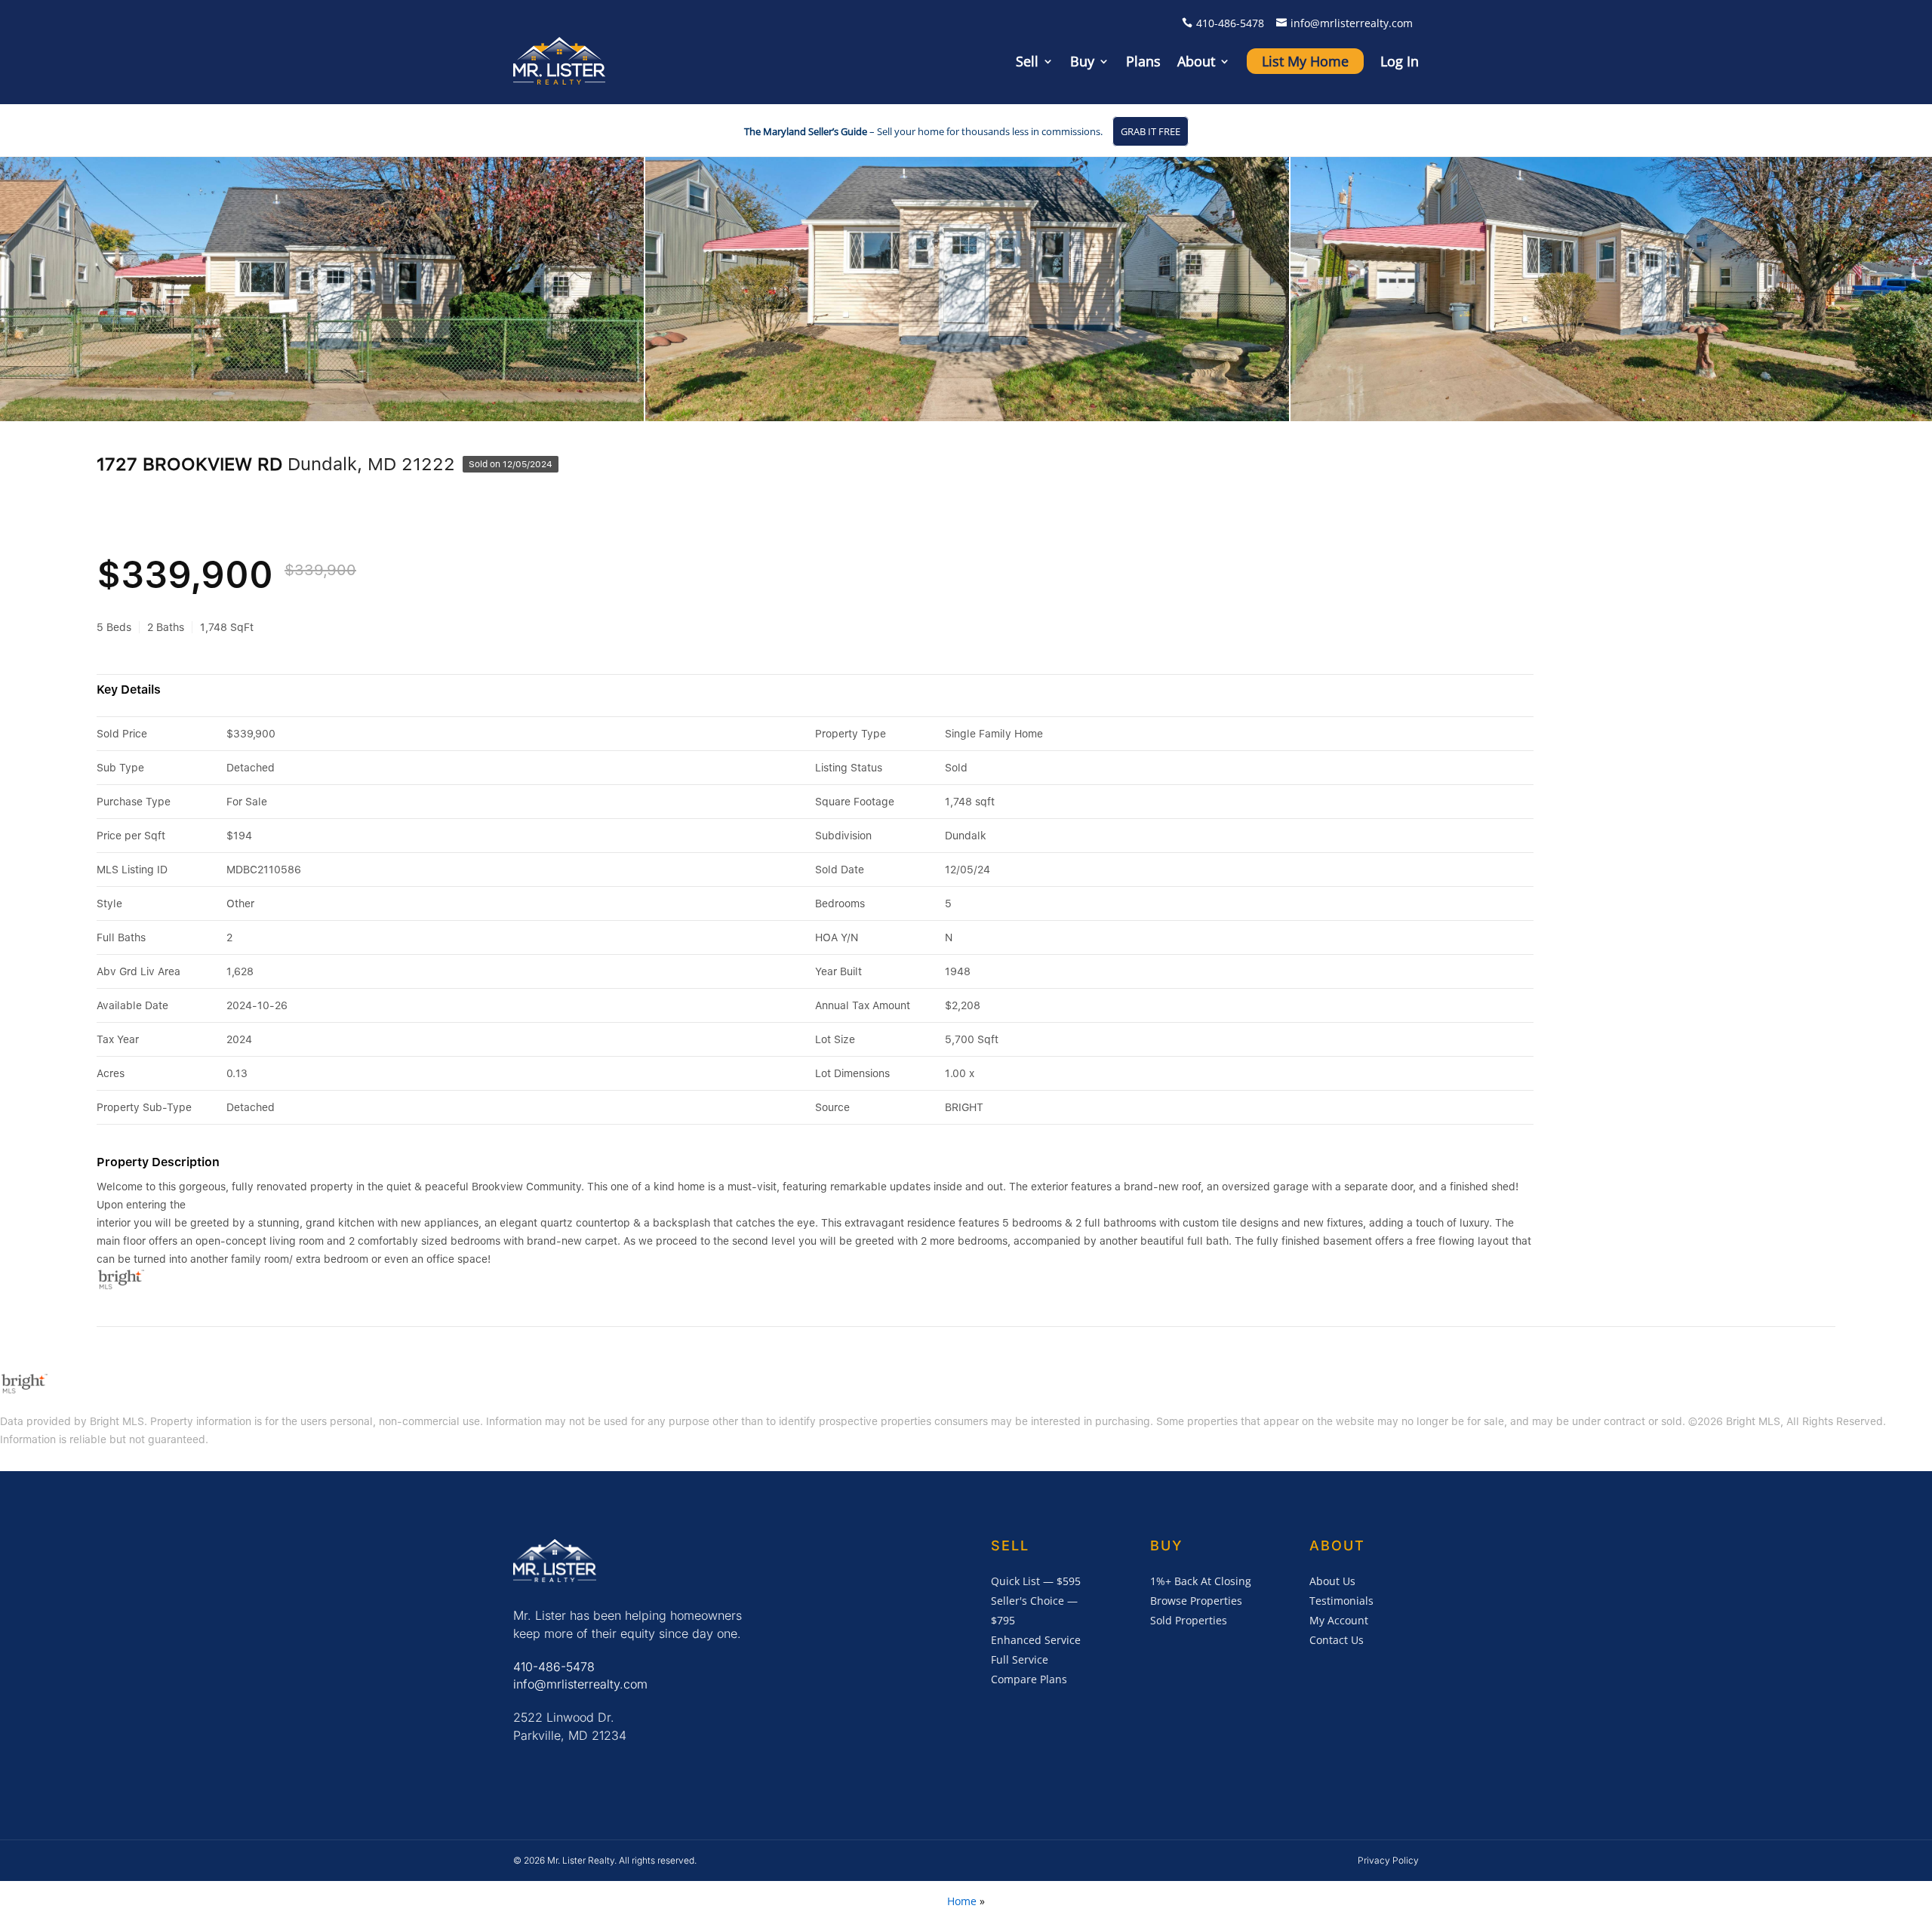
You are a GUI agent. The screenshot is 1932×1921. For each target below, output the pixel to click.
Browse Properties (1196, 1601)
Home (962, 1901)
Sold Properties (1189, 1620)
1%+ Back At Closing (1201, 1581)
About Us (1332, 1581)
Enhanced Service (1036, 1640)
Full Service (1020, 1659)
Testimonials (1341, 1601)
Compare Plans (1029, 1679)
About (1196, 61)
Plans (1143, 61)
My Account (1339, 1620)
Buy (1082, 61)
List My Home (1305, 61)
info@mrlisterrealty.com (1352, 23)
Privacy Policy (1388, 1860)
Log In (1400, 61)
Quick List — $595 (1036, 1581)
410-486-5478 (1230, 23)
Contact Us (1337, 1640)
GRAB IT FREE (1151, 131)
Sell (1027, 61)
